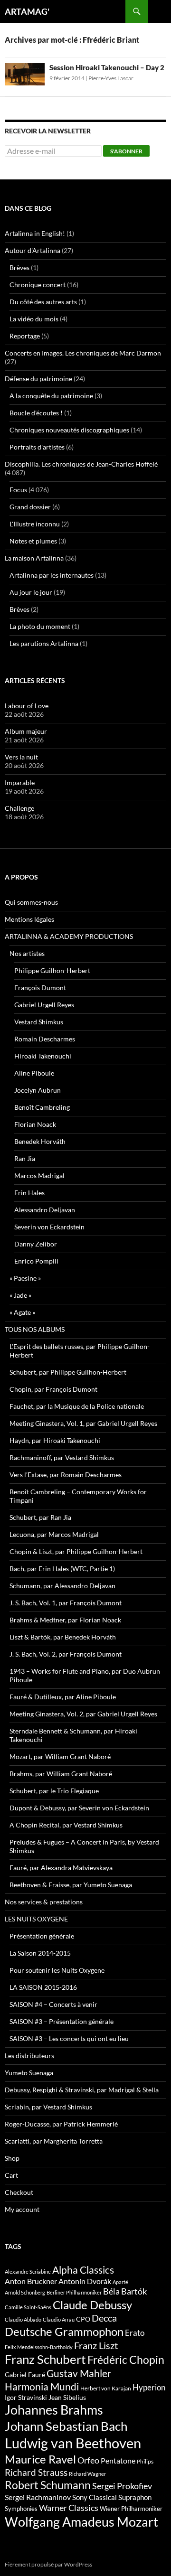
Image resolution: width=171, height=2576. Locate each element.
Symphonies (21, 2509)
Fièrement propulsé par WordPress (48, 2564)
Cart (11, 2175)
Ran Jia (25, 1158)
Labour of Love (27, 706)
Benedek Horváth (40, 1141)
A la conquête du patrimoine (51, 396)
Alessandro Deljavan (45, 1210)
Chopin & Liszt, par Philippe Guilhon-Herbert (76, 1551)
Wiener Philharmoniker (131, 2509)
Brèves (19, 267)
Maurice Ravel (40, 2459)
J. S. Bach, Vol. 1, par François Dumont (66, 1603)
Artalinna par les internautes (52, 575)
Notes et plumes (33, 541)
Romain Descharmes (45, 1039)
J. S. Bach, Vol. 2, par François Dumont (66, 1654)
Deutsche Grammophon (64, 2331)
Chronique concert (38, 285)
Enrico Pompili (36, 1261)
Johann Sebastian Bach (66, 2426)
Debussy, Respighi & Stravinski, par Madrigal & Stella (82, 2090)
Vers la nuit (21, 757)
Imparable (20, 782)
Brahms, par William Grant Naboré (61, 1774)
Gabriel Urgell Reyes (44, 1005)
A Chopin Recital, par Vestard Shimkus (66, 1825)
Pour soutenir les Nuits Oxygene (57, 1970)
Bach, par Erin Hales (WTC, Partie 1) (62, 1569)
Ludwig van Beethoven (73, 2443)
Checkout (19, 2192)
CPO (83, 2319)
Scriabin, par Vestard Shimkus (48, 2107)
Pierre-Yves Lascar (111, 78)
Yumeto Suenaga (29, 2073)
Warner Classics (69, 2508)
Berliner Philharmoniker (74, 2292)
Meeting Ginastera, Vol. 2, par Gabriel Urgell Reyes (83, 1714)
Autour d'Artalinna (33, 250)
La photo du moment (40, 626)
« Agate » (22, 1312)
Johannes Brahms (54, 2410)
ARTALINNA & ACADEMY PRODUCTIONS (69, 936)
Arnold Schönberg (25, 2292)
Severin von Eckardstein (49, 1227)
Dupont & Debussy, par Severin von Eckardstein (79, 1808)
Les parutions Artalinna (44, 643)
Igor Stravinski (26, 2398)
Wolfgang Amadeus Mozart (81, 2522)
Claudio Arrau (59, 2319)
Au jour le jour (31, 592)
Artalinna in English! (35, 233)
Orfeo (88, 2460)
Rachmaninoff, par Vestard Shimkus (62, 1457)
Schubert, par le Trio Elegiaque (54, 1791)
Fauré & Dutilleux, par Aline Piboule (63, 1697)
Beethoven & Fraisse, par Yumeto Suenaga (71, 1885)
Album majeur (26, 731)
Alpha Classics (83, 2270)
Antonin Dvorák (85, 2281)
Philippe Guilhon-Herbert (52, 970)
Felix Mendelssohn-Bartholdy (39, 2347)
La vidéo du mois (34, 319)
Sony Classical (95, 2497)
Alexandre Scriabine (28, 2272)
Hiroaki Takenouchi (43, 1056)
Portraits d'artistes (37, 447)
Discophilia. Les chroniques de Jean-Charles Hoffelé (81, 464)
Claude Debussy (92, 2305)
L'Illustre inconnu (35, 524)
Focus (18, 490)
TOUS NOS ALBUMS (35, 1329)
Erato (135, 2333)
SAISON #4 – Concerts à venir (53, 2004)
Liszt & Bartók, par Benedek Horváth (63, 1637)
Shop (12, 2158)
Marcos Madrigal (39, 1176)
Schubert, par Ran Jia (40, 1517)
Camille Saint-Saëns (28, 2307)
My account (22, 2209)
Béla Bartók (125, 2291)
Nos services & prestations (44, 1902)
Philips (145, 2461)
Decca (104, 2318)
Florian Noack (35, 1124)
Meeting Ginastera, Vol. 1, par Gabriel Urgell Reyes (83, 1423)
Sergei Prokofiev (122, 2486)
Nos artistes (27, 953)
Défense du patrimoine (38, 379)
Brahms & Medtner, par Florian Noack (65, 1620)
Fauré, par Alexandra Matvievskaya (61, 1868)
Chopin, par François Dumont (53, 1389)
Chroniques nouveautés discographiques (69, 430)
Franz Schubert (45, 2359)
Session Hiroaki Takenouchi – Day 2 (107, 67)
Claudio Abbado (23, 2319)
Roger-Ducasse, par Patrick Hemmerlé (61, 2124)
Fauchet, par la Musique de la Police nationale (77, 1406)
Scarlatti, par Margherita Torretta (54, 2141)
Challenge (19, 808)
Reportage (25, 336)
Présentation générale (42, 1936)
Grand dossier (30, 507)
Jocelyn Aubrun (38, 1090)
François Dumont (40, 988)
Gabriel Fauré (25, 2375)
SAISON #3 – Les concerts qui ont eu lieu (69, 2038)
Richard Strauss (36, 2472)
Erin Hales (29, 1193)
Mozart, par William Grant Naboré (60, 1756)
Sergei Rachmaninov (38, 2497)
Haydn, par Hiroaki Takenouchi (55, 1440)
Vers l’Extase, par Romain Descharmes (66, 1475)
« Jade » (20, 1295)
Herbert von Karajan (106, 2388)
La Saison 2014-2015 (40, 1953)
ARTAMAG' (27, 11)
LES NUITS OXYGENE (36, 1919)
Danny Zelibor (36, 1244)
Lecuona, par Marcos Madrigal (54, 1534)
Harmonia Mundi (42, 2386)
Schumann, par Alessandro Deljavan (62, 1586)
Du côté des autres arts (43, 302)
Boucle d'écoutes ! (36, 413)
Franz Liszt (96, 2345)
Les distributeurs (29, 2056)
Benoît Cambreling (42, 1107)
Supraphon (135, 2497)
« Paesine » (25, 1278)
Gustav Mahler (79, 2373)
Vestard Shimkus (39, 1022)
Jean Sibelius (67, 2397)
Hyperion (149, 2388)
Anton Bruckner (31, 2281)
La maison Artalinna (34, 558)
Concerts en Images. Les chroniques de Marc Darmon (83, 353)
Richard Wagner (87, 2474)
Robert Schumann (48, 2485)
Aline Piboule (34, 1073)
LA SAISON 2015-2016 (43, 1987)
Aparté (120, 2282)
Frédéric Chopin (126, 2360)
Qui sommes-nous (31, 902)
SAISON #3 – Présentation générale (62, 2021)
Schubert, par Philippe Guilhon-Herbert (68, 1372)
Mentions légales (29, 919)
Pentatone (118, 2461)
